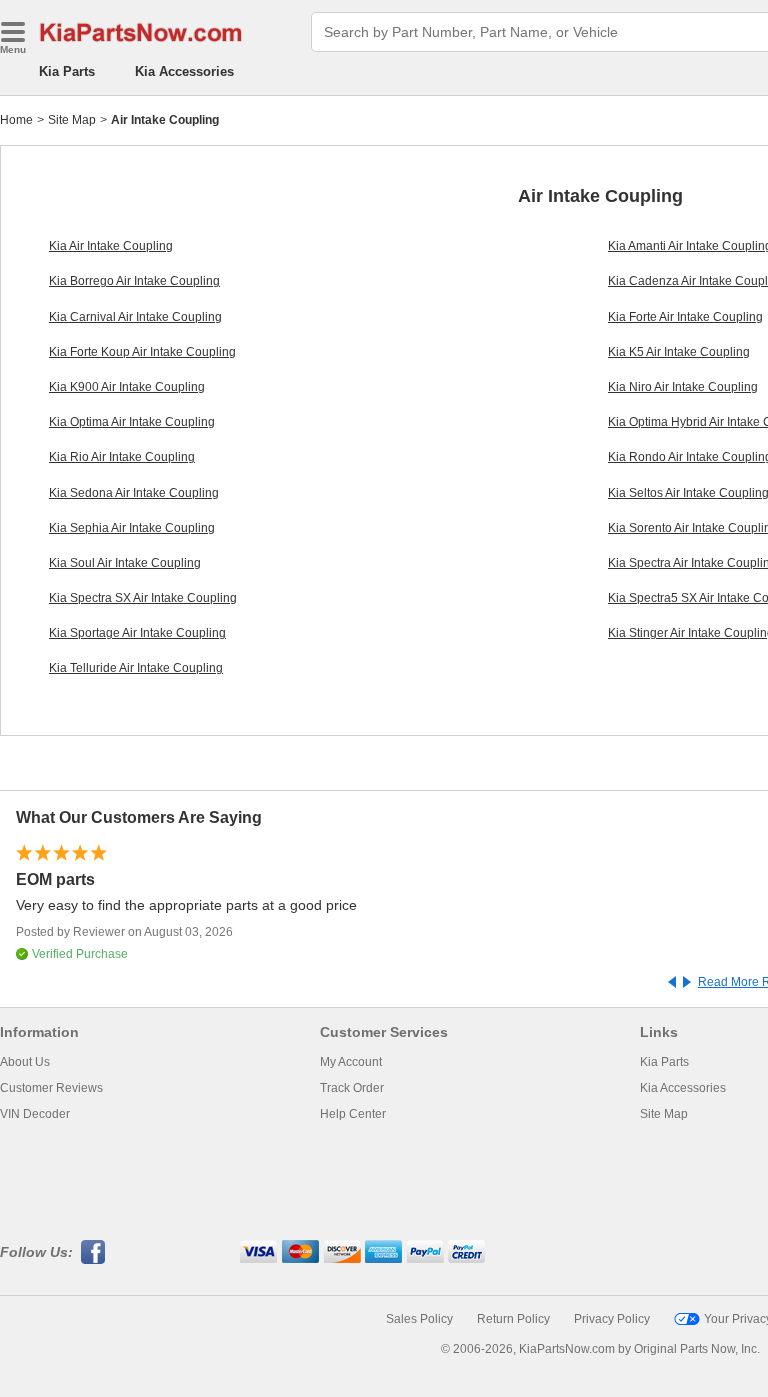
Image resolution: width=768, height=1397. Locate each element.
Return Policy (513, 1319)
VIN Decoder (35, 1114)
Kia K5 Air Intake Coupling (679, 352)
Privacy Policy (612, 1319)
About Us (25, 1062)
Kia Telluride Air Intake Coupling (136, 668)
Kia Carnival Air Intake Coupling (135, 317)
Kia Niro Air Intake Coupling (683, 387)
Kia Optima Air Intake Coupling (132, 422)
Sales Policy (419, 1319)
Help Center (353, 1114)
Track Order (352, 1088)
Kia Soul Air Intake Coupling (125, 563)
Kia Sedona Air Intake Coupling (134, 493)
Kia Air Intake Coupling (111, 246)
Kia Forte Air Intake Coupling (685, 317)
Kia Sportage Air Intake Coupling (137, 633)
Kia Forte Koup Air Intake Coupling (142, 352)
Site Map (72, 120)
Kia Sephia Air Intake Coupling (132, 528)
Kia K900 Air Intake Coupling (127, 387)
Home (16, 120)
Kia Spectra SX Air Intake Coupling (143, 598)
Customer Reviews (51, 1088)
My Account (351, 1062)
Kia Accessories (184, 71)
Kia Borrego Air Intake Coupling (134, 281)
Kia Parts (67, 71)
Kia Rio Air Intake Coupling (122, 457)
